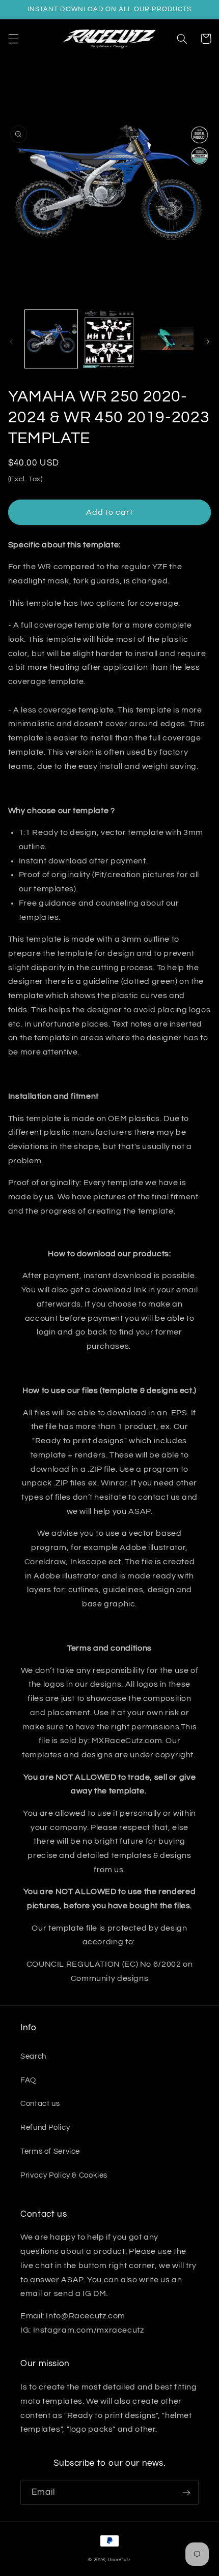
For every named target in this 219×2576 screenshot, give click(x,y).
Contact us (40, 2104)
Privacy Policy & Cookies (64, 2175)
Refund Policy (45, 2128)
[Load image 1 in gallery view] (51, 339)
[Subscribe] (186, 2492)
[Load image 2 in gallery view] (109, 339)
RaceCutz (119, 2560)
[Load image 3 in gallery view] (167, 339)
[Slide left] (11, 342)
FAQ (28, 2080)
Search (33, 2056)
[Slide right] (208, 342)
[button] (13, 39)
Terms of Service (50, 2151)
